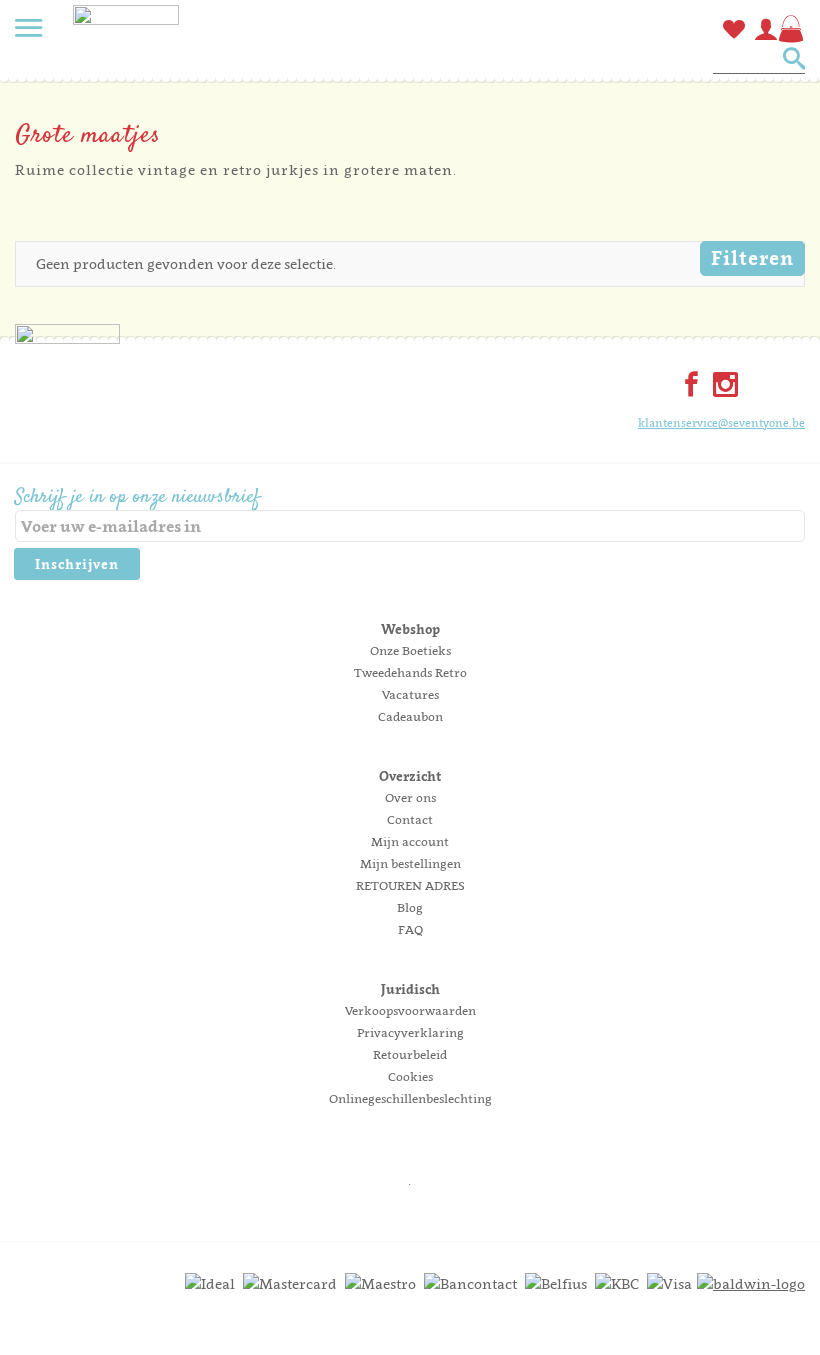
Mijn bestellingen (410, 863)
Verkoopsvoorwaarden (410, 1010)
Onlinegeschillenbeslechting (410, 1098)
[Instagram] (721, 386)
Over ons (410, 797)
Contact (410, 819)
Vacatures (410, 694)
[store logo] (126, 45)
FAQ (410, 929)
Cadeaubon (410, 716)
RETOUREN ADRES (410, 885)
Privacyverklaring (410, 1032)
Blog (410, 907)
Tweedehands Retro (410, 672)
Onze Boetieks (410, 650)
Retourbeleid (410, 1054)
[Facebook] (687, 386)
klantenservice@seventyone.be (721, 423)
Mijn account (410, 841)
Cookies (410, 1076)
